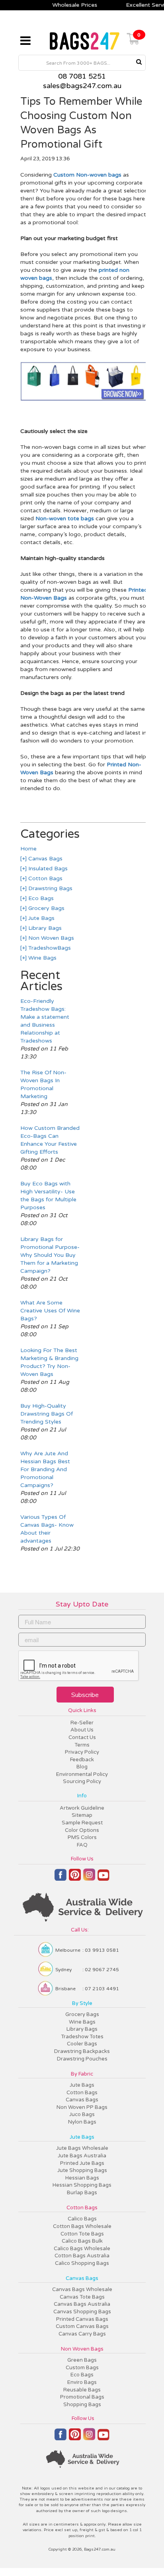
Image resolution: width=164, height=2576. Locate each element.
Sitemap (82, 1815)
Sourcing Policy (82, 1781)
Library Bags (44, 928)
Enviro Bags (82, 2382)
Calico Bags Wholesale (82, 2249)
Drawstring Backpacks (82, 2051)
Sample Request (82, 1823)
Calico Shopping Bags (82, 2263)
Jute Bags (41, 918)
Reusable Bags (82, 2390)
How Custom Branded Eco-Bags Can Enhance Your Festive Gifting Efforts (50, 1140)
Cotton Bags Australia (82, 2256)
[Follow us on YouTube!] (103, 1878)
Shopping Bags (82, 2405)
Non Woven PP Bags (82, 2107)
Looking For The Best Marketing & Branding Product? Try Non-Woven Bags (49, 1362)
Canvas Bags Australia (82, 2304)
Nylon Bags (82, 2122)
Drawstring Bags (50, 888)
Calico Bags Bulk (82, 2241)
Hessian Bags (82, 2178)
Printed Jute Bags (82, 2163)
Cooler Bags (82, 2044)
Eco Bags (40, 898)
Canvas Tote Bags (82, 2297)
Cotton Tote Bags (82, 2234)
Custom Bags (82, 2368)
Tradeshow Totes (82, 2037)
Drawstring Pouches (82, 2059)
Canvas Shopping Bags (82, 2312)
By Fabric (82, 2074)
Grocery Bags (46, 908)
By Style (82, 2003)
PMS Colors (82, 1837)
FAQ (82, 1845)
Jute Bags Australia (82, 2156)
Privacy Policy (82, 1752)
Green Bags (82, 2360)
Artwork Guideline (82, 1808)
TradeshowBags (49, 948)
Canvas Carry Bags (82, 2334)
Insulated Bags (47, 869)
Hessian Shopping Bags (82, 2185)
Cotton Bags (45, 878)
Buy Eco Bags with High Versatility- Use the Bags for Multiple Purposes (48, 1196)
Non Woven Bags (50, 938)
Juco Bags (82, 2114)
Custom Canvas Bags (82, 2326)
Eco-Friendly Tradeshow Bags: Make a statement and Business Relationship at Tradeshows (45, 1021)
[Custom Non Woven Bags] (84, 399)
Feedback (82, 1760)
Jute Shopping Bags (82, 2170)
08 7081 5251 (82, 76)
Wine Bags (42, 958)
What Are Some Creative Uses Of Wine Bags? (50, 1311)
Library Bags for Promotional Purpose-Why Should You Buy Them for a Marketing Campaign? (50, 1255)
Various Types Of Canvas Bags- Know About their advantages (47, 1529)
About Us (82, 1730)
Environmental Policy (82, 1774)
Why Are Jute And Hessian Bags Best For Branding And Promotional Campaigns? (45, 1469)
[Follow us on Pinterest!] (75, 1878)
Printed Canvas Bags (82, 2319)
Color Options (82, 1830)
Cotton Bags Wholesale (82, 2226)
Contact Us (82, 1737)
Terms (82, 1745)
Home (28, 849)
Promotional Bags (82, 2397)
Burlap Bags (82, 2193)
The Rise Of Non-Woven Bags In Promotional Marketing (43, 1084)
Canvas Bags (45, 859)
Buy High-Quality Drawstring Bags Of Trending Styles (47, 1414)
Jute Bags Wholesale (82, 2148)
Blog (82, 1767)
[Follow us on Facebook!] (61, 1878)
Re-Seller (82, 1723)
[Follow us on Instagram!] (89, 1878)
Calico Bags (82, 2219)
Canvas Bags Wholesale (82, 2289)
